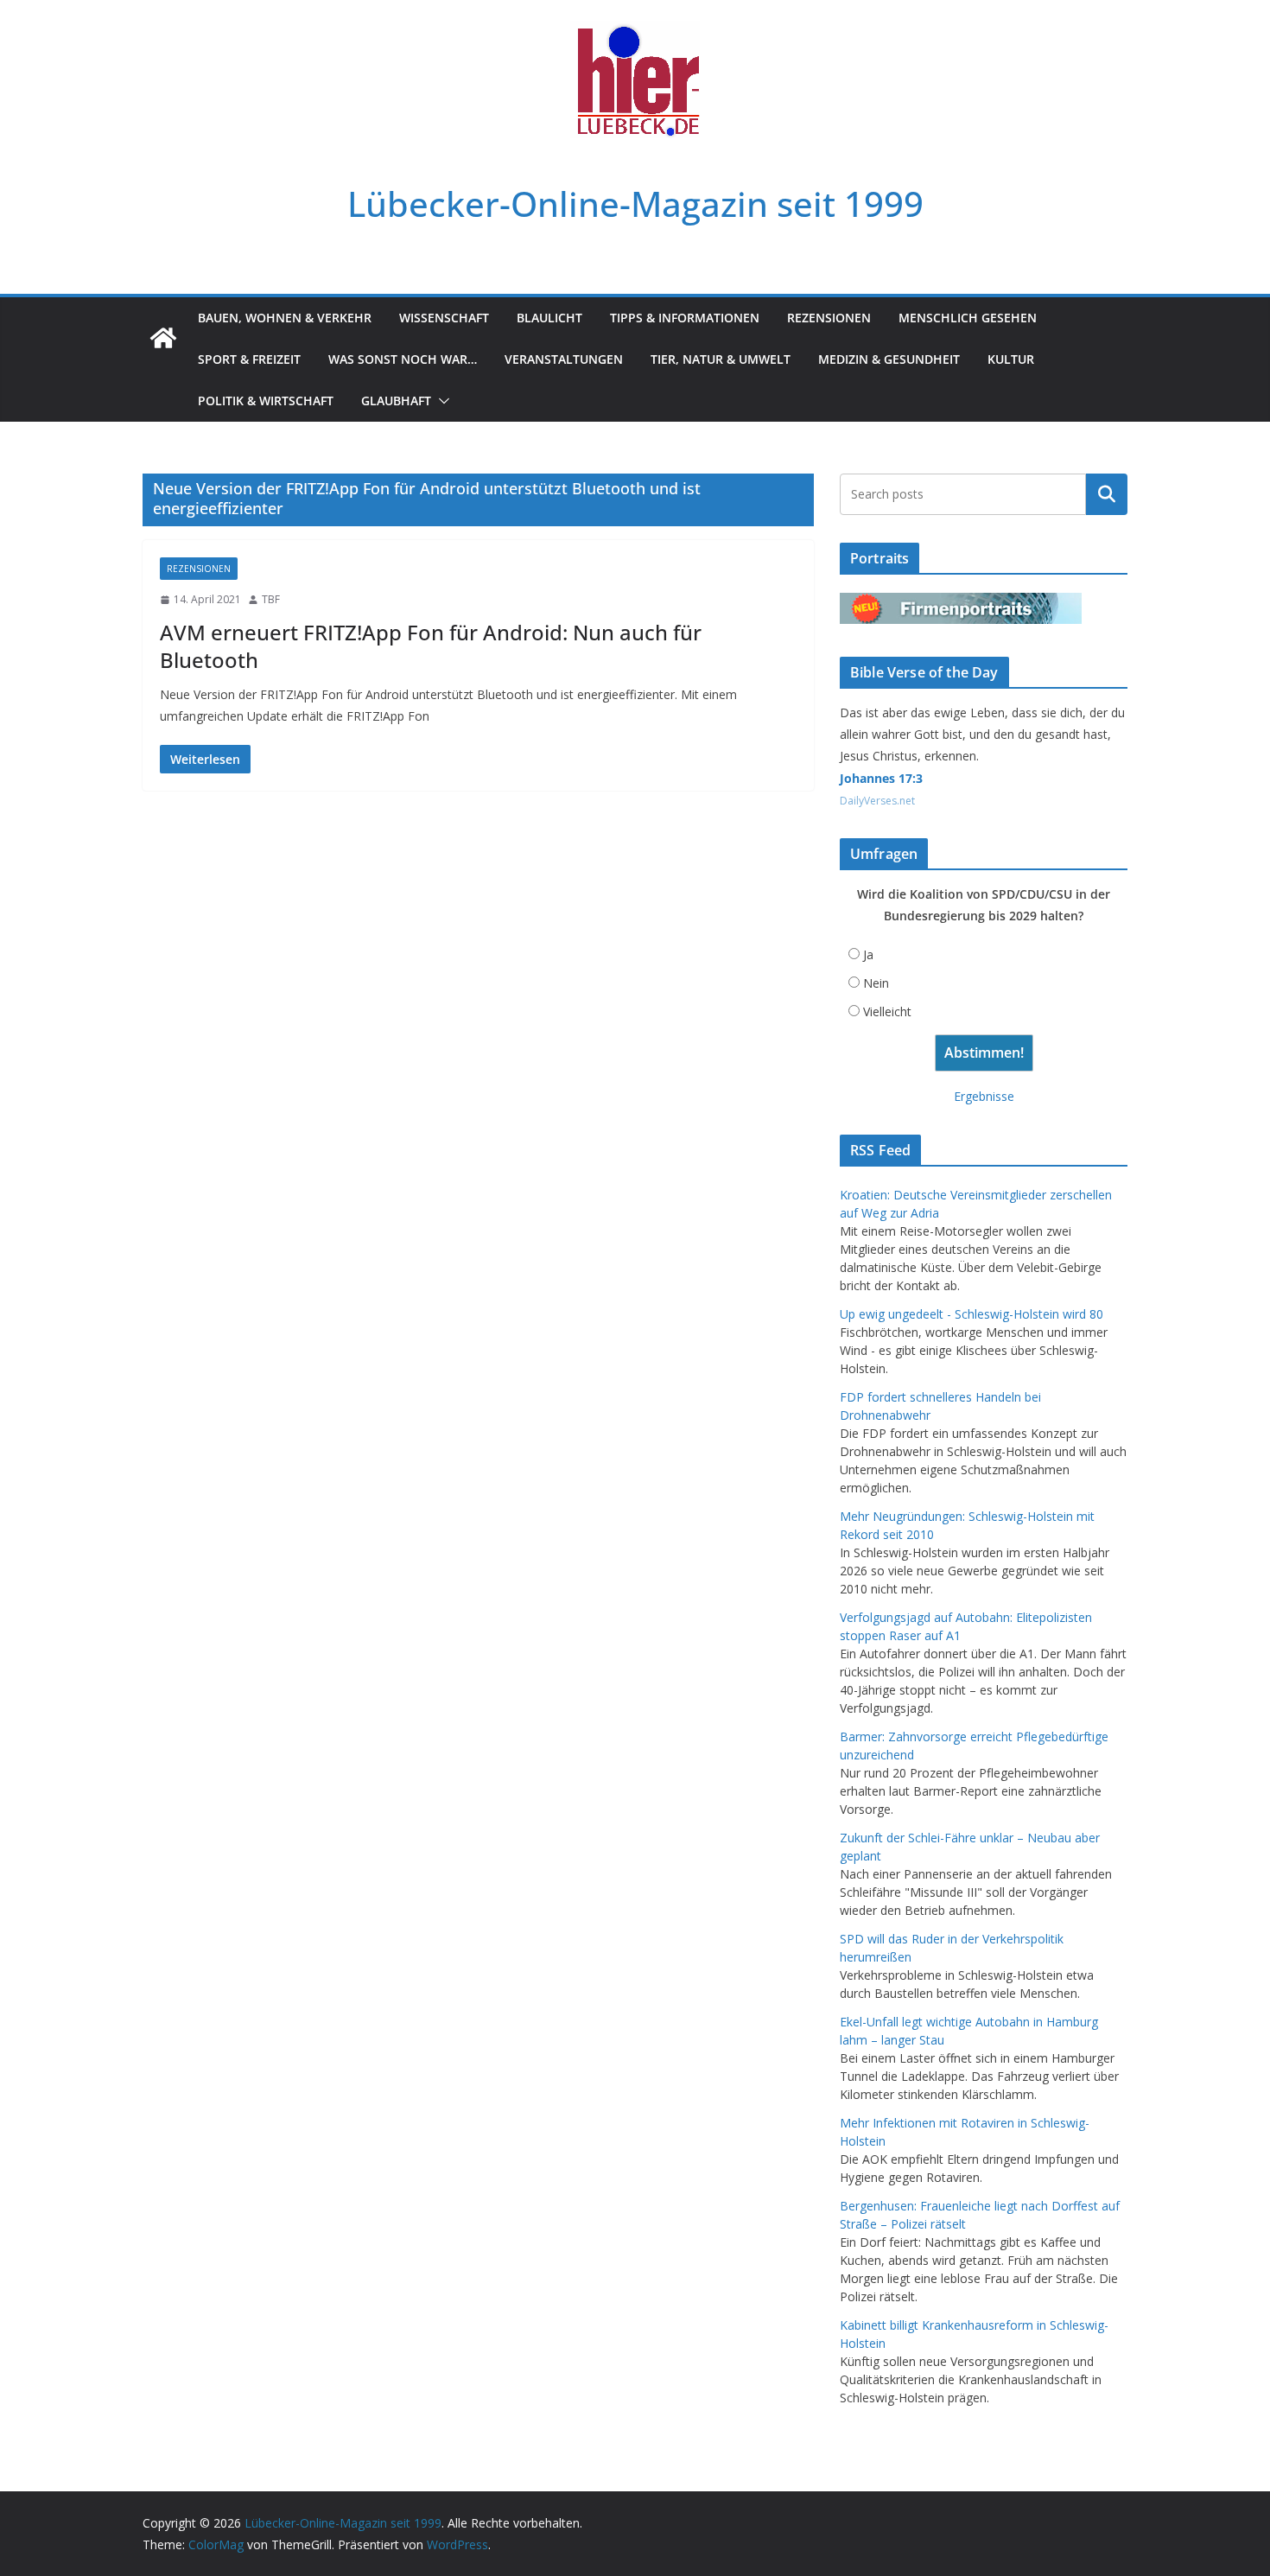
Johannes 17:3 (881, 778)
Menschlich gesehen (968, 318)
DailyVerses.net (877, 801)
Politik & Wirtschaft (266, 401)
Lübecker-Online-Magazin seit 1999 (635, 204)
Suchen (1107, 494)
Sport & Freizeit (249, 359)
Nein (876, 983)
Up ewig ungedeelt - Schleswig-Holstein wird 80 (972, 1314)
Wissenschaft (444, 318)
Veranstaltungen (564, 359)
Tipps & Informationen (685, 318)
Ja (868, 954)
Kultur (1011, 359)
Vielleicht (887, 1011)
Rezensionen (829, 318)
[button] (441, 401)
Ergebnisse (984, 1096)
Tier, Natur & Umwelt (721, 359)
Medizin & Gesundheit (889, 359)
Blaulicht (549, 318)
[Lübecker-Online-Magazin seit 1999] (163, 338)
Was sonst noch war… (403, 359)
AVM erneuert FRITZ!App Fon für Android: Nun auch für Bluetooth (431, 646)
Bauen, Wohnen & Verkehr (285, 318)
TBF (271, 599)
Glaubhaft (396, 401)
